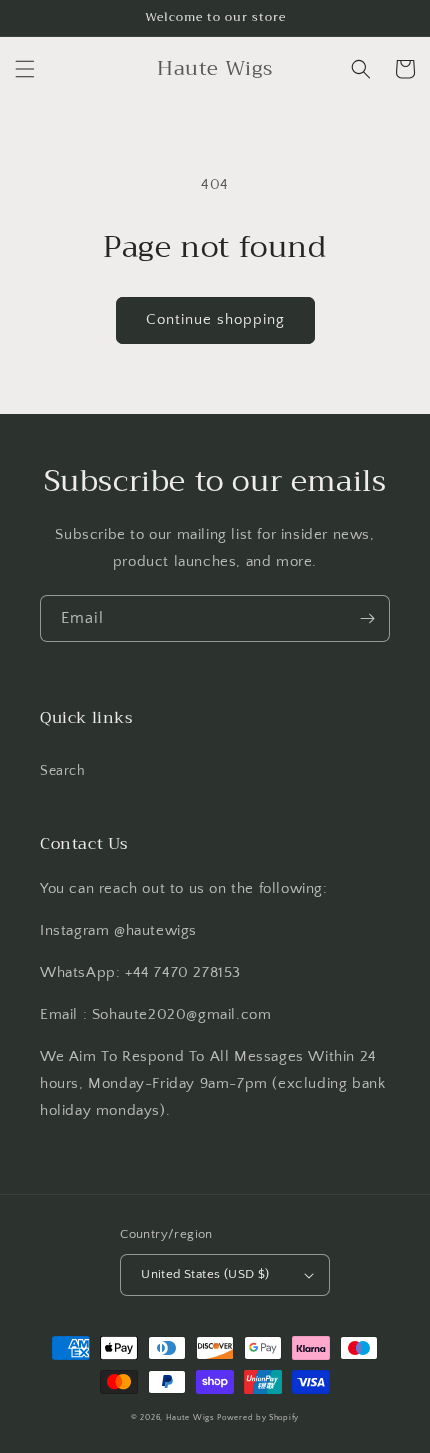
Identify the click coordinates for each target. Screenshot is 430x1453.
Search (63, 771)
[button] (25, 69)
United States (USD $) (205, 1274)
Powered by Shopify (258, 1417)
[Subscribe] (367, 618)
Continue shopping (215, 319)
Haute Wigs (190, 1417)
